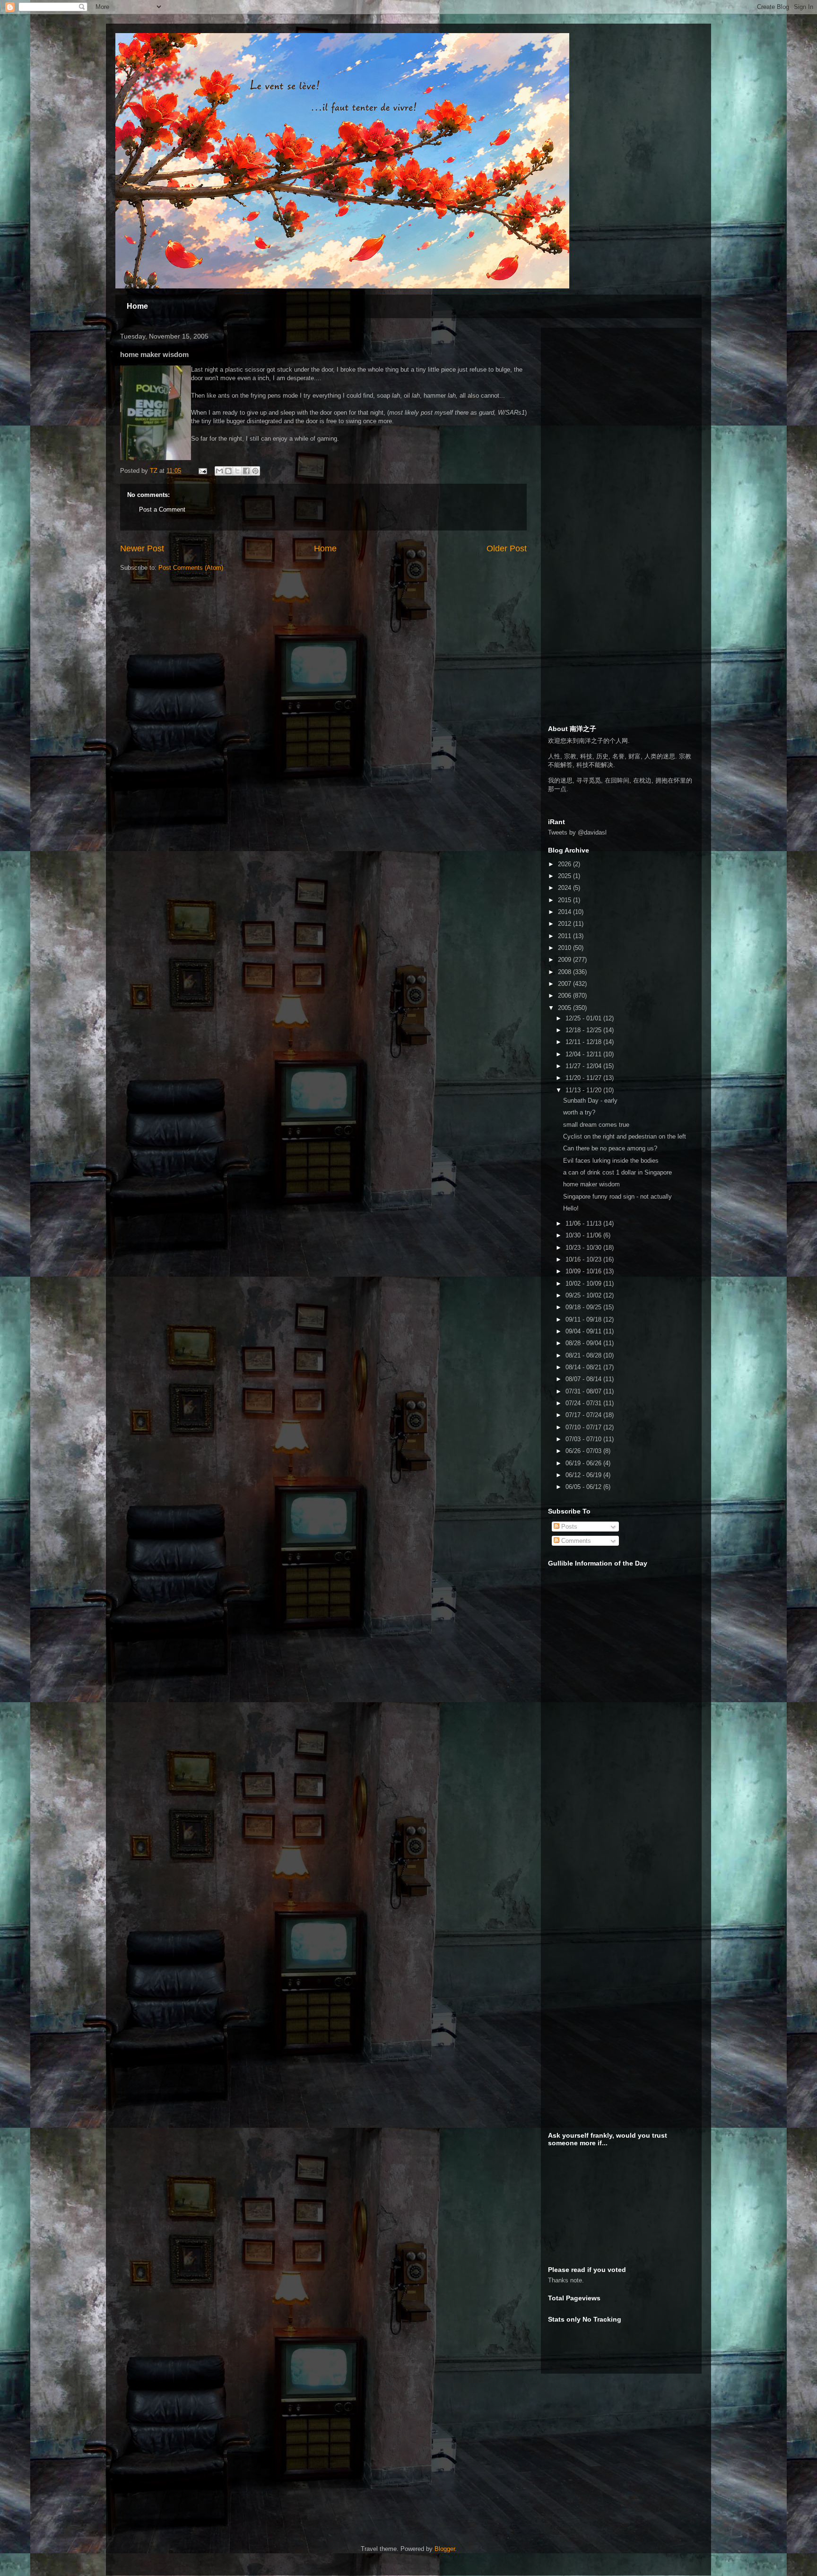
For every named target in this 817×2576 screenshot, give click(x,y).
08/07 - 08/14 (584, 1379)
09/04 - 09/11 (584, 1331)
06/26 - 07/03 (584, 1451)
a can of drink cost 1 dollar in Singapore (617, 1172)
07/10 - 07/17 (584, 1427)
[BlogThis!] (228, 471)
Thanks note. (566, 2280)
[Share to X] (237, 471)
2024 (565, 888)
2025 (565, 876)
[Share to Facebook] (246, 471)
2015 (565, 900)
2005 (565, 1008)
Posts (568, 1527)
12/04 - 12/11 (584, 1054)
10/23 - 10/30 (584, 1248)
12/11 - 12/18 (584, 1042)
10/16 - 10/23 (584, 1259)
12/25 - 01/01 (584, 1018)
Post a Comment (162, 509)
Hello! (571, 1208)
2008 (565, 972)
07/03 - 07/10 (584, 1439)
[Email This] (219, 471)
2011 (565, 936)
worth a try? (579, 1112)
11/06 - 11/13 (584, 1223)
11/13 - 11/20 (584, 1090)
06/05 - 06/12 (584, 1487)
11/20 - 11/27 (584, 1078)
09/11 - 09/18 (584, 1319)
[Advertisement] (619, 394)
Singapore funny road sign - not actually (617, 1197)
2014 (565, 912)
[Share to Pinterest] (255, 471)
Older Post (507, 548)
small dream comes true (596, 1125)
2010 (565, 948)
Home (137, 306)
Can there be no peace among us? (610, 1148)
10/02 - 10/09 (584, 1284)
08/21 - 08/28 (584, 1355)
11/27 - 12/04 (584, 1066)
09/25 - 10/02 (584, 1295)
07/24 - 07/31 (584, 1403)
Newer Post (142, 548)
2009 (565, 960)
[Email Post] (202, 471)
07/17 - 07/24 (584, 1415)
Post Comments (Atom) (191, 568)
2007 (565, 984)
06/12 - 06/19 (584, 1475)
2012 (565, 924)
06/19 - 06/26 (584, 1463)
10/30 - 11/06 (584, 1235)
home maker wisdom (591, 1184)
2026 (565, 864)
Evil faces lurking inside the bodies (611, 1161)
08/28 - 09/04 (584, 1343)
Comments (575, 1541)
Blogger (445, 2549)
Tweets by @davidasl (577, 832)
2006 (565, 996)
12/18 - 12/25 (584, 1030)
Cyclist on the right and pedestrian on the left (625, 1136)
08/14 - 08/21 (584, 1367)
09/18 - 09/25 (584, 1307)
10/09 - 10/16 (584, 1271)
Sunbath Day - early (590, 1101)
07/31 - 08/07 (584, 1391)
